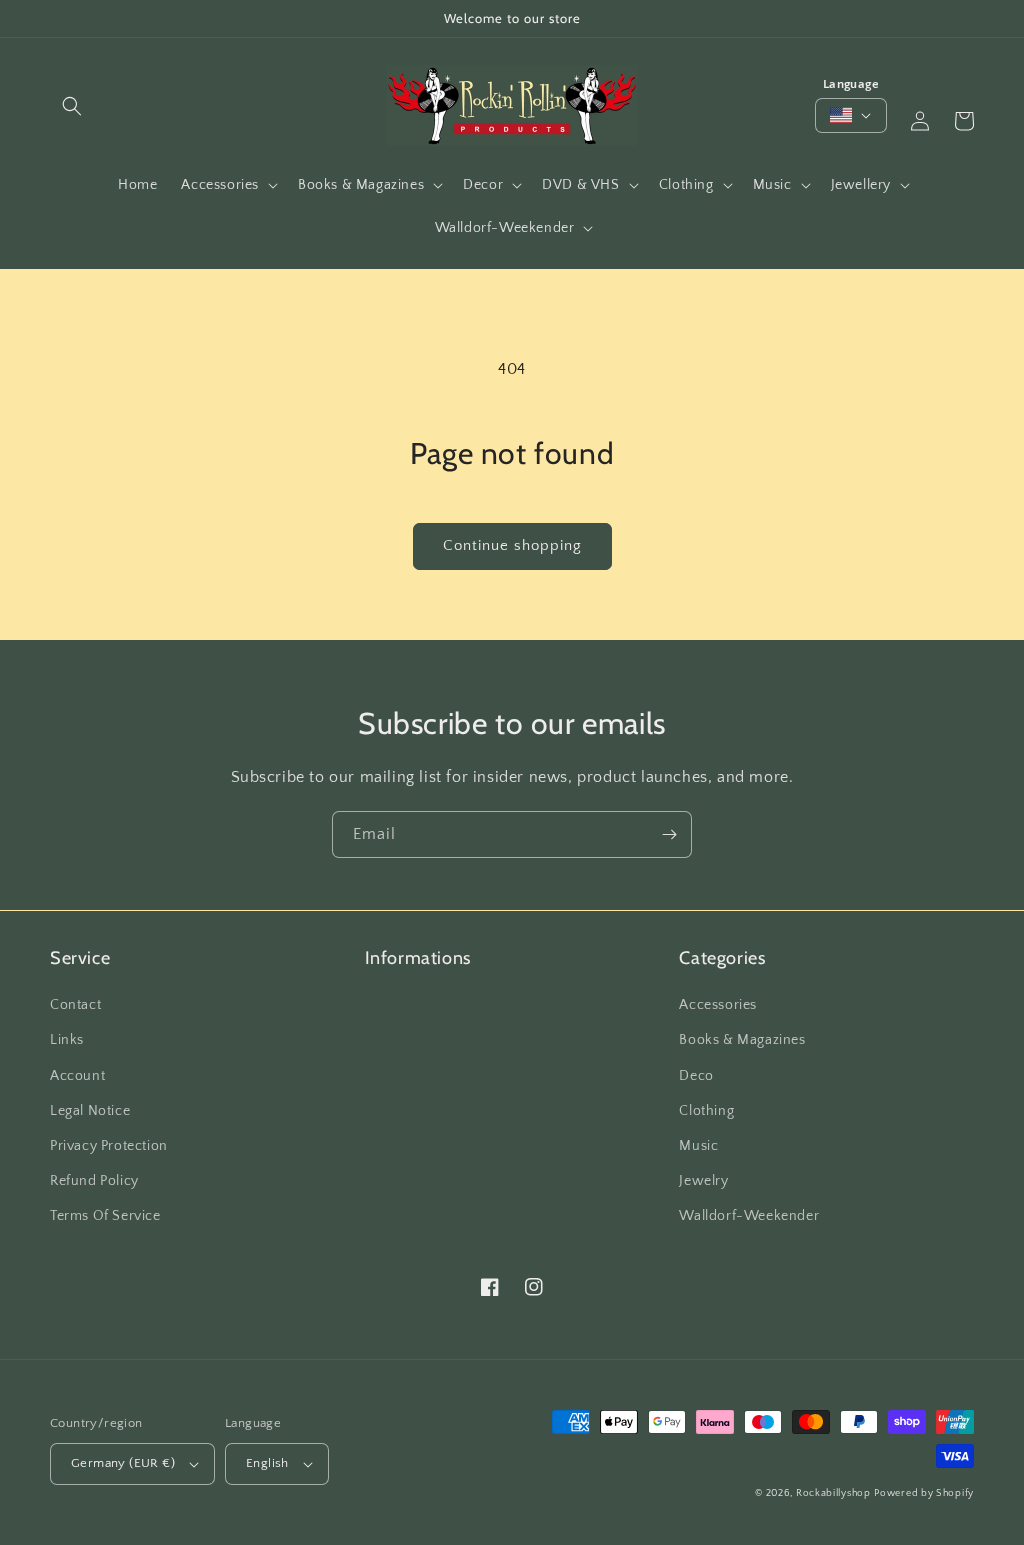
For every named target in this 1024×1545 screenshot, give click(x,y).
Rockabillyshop (833, 1493)
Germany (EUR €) (123, 1463)
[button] (72, 106)
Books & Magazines (742, 1040)
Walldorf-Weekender (749, 1216)
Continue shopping (512, 545)
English (267, 1463)
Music (698, 1146)
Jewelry (703, 1181)
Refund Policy (94, 1181)
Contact (75, 1005)
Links (67, 1040)
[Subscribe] (669, 834)
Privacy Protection (109, 1146)
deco (696, 1076)
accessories (718, 1005)
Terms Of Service (105, 1216)
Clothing (706, 1111)
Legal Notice (90, 1111)
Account (77, 1076)
